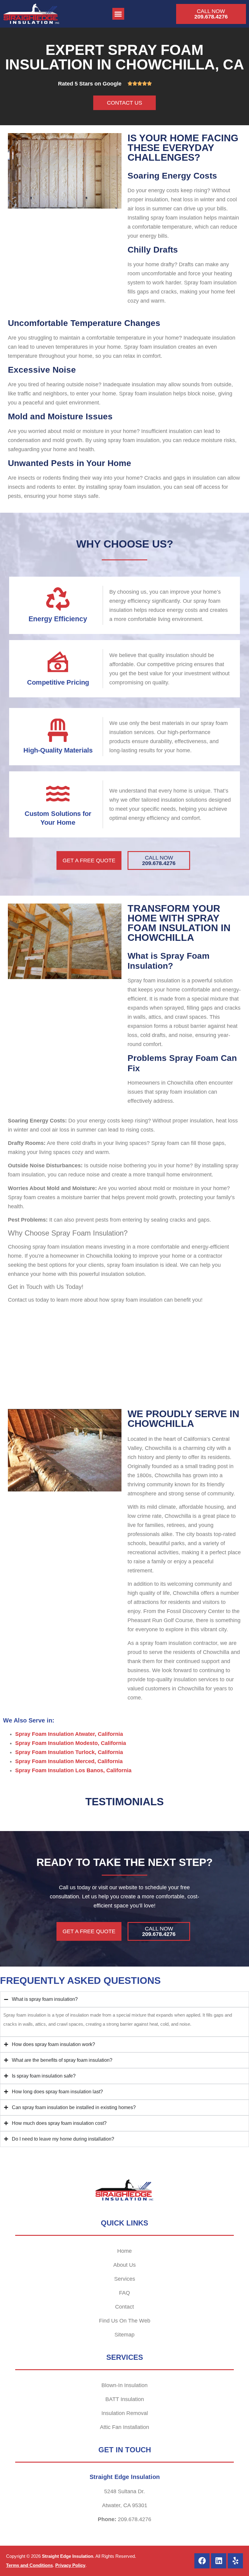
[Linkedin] (219, 2561)
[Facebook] (202, 2561)
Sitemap (124, 2335)
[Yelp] (235, 2561)
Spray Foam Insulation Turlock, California (69, 1752)
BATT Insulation (125, 2399)
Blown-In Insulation (124, 2385)
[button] (118, 14)
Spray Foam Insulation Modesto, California (71, 1743)
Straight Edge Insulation (68, 2556)
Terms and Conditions (29, 2565)
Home (124, 2251)
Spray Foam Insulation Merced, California (69, 1761)
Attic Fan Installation (124, 2427)
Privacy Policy (70, 2565)
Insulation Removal (125, 2413)
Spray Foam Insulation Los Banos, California (73, 1770)
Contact (124, 2307)
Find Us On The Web (125, 2321)
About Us (124, 2265)
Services (125, 2279)
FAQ (124, 2293)
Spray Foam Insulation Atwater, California (69, 1734)
